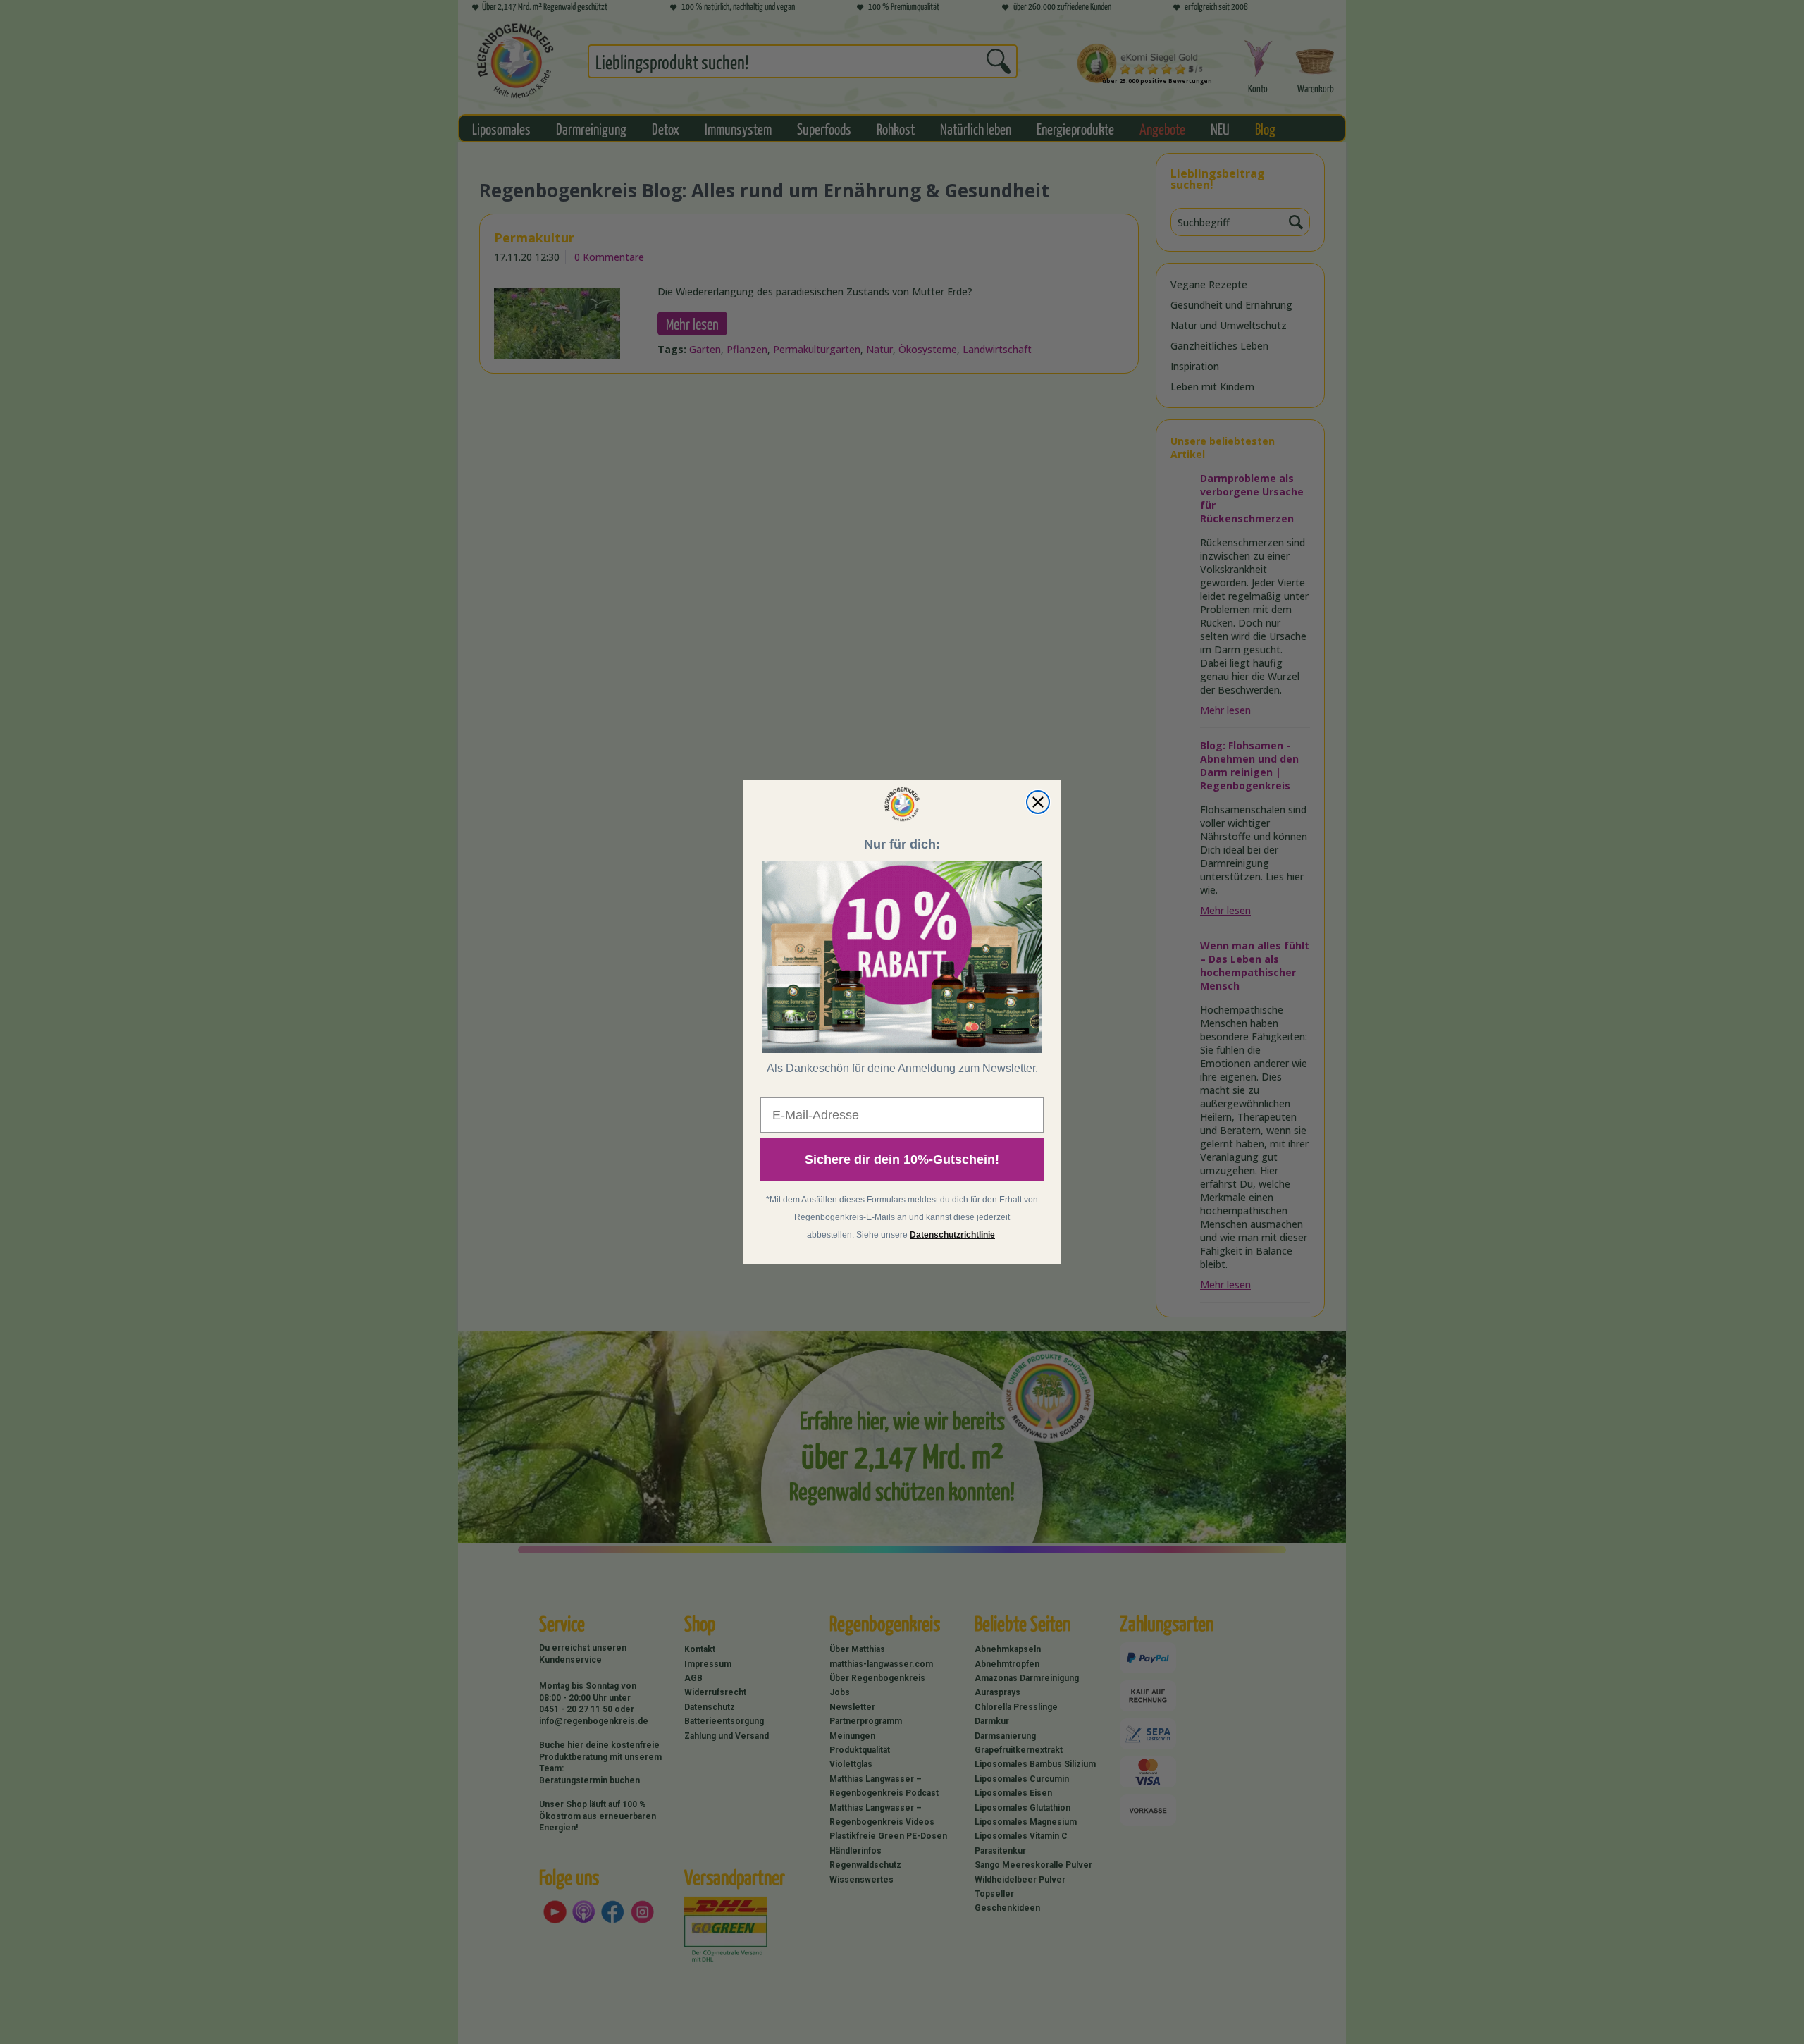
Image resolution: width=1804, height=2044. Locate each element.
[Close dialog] (1038, 802)
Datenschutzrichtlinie (952, 1235)
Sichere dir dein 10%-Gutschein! (902, 1159)
